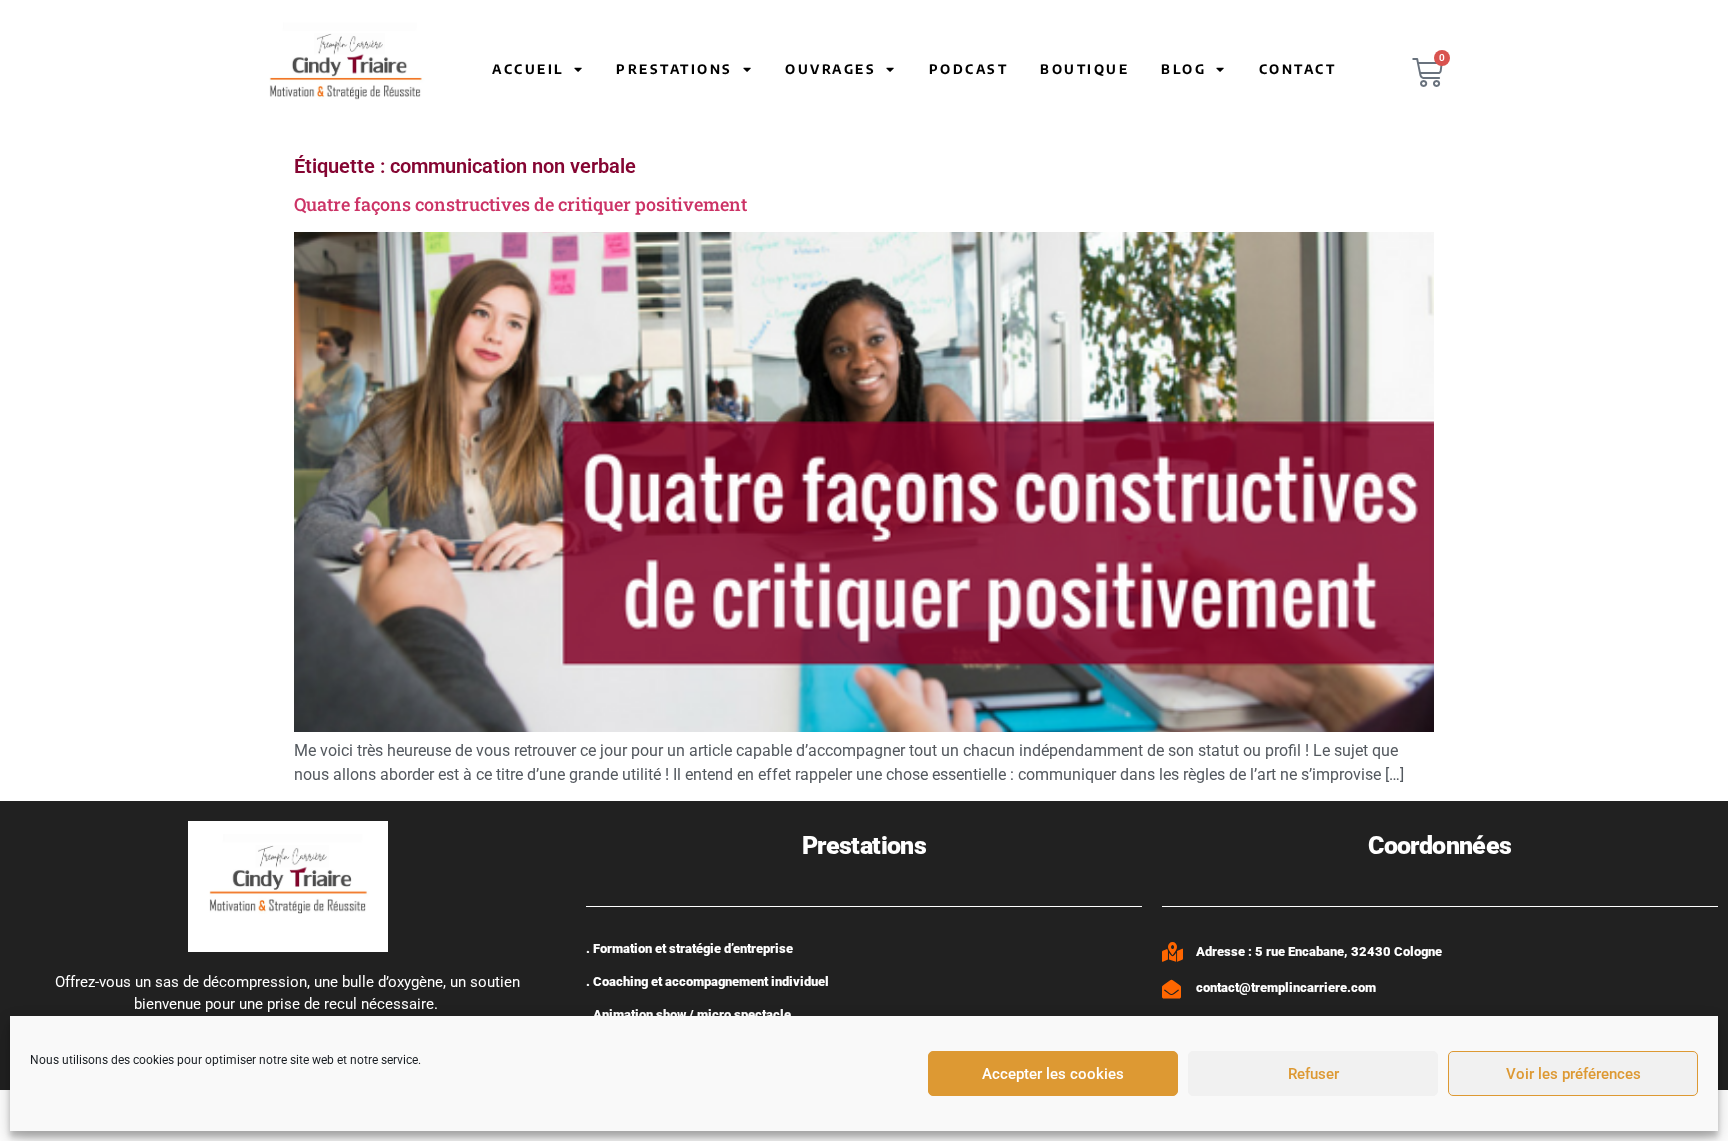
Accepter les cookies (1053, 1074)
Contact (1298, 69)
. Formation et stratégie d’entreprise (689, 948)
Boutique (1084, 69)
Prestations (674, 69)
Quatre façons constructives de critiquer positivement (520, 204)
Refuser (1313, 1074)
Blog (1183, 69)
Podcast (969, 69)
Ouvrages (830, 69)
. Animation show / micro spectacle (688, 1014)
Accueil (528, 69)
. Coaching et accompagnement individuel (707, 981)
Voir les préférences (1573, 1074)
